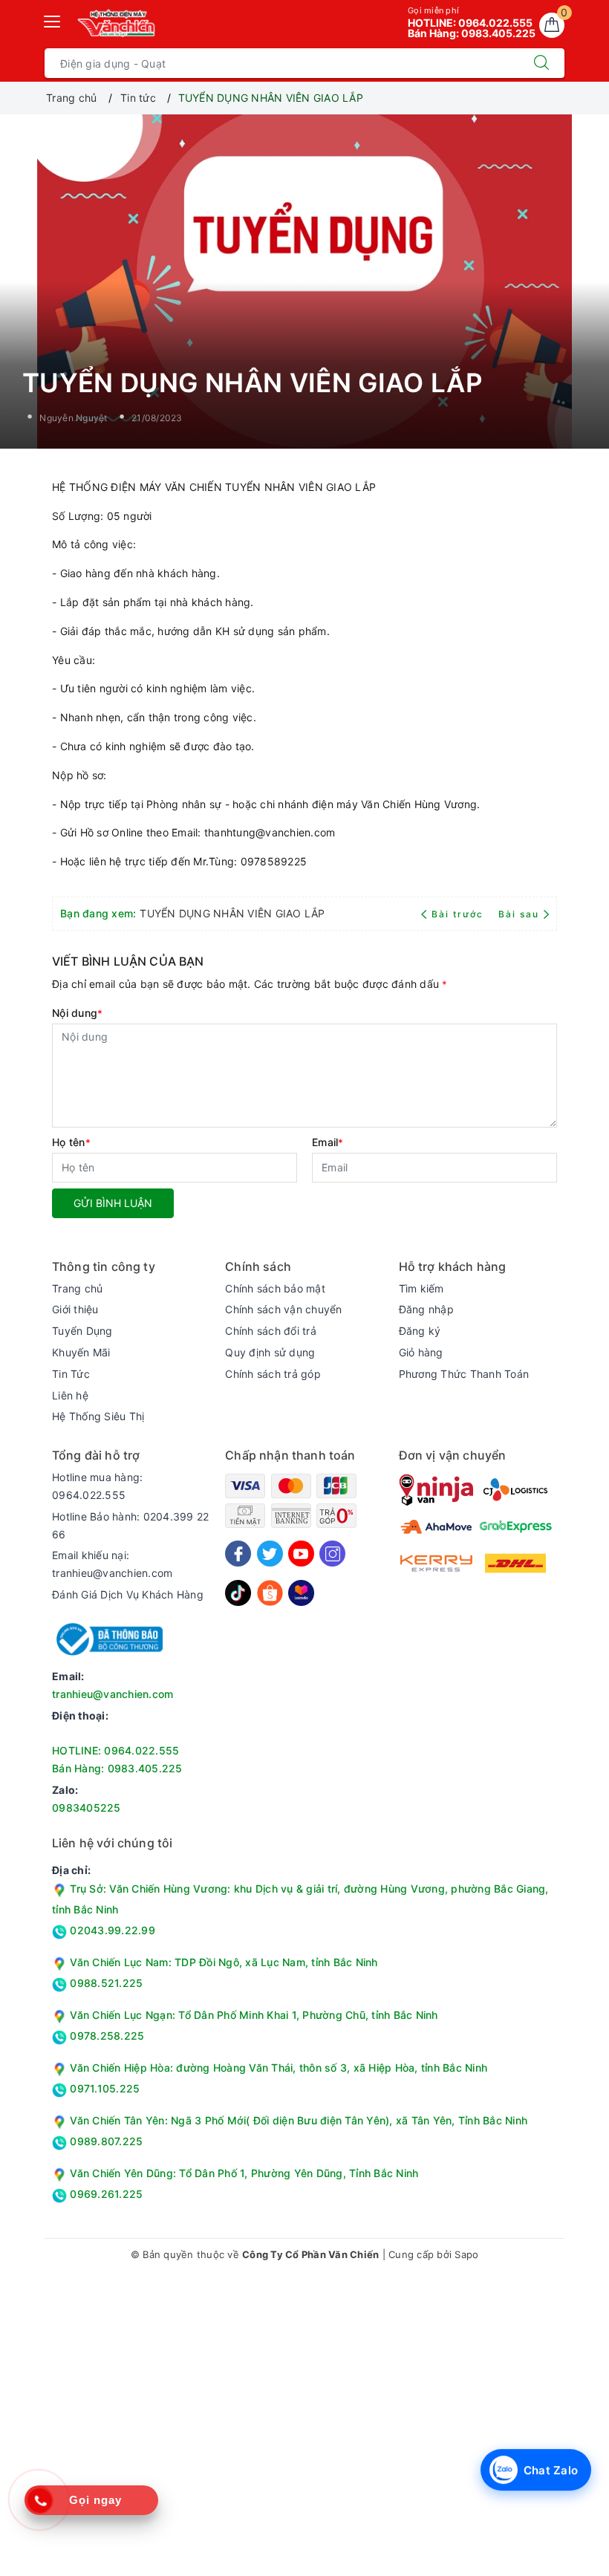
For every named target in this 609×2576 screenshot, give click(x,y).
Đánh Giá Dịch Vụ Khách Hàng (128, 1594)
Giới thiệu (75, 1309)
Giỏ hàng (421, 1352)
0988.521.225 (105, 1983)
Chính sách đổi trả (271, 1331)
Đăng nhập (426, 1309)
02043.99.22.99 (111, 1930)
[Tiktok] (238, 1592)
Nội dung (77, 1013)
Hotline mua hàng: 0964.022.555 (97, 1486)
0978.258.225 (105, 2036)
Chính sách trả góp (273, 1374)
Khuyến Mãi (81, 1352)
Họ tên (71, 1142)
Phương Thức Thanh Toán (464, 1374)
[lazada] (301, 1592)
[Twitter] (270, 1554)
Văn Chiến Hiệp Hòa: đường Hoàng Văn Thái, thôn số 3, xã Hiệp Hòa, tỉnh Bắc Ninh (279, 2068)
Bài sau (519, 914)
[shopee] (270, 1592)
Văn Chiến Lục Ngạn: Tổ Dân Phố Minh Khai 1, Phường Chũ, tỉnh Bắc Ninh (254, 2015)
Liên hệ (70, 1395)
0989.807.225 (105, 2141)
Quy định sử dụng (270, 1352)
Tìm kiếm (421, 1288)
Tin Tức (71, 1374)
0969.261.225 (105, 2194)
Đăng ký (420, 1331)
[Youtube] (301, 1554)
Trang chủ (77, 1288)
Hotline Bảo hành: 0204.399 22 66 (130, 1525)
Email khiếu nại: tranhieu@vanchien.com (112, 1564)
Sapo (466, 2254)
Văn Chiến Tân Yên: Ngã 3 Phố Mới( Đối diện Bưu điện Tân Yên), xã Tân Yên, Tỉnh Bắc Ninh (299, 2120)
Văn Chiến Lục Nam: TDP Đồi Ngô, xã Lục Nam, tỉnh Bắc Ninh (224, 1962)
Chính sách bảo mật (275, 1288)
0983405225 (87, 1808)
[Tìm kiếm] (541, 63)
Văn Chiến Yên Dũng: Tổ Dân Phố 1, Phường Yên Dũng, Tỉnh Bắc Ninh (244, 2173)
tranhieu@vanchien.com (113, 1694)
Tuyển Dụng (82, 1331)
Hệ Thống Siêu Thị (98, 1416)
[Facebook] (238, 1554)
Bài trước (459, 914)
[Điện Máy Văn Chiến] (117, 23)
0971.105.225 (103, 2088)
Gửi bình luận (113, 1203)
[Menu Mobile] (53, 20)
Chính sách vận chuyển (283, 1309)
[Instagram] (332, 1554)
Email (328, 1142)
